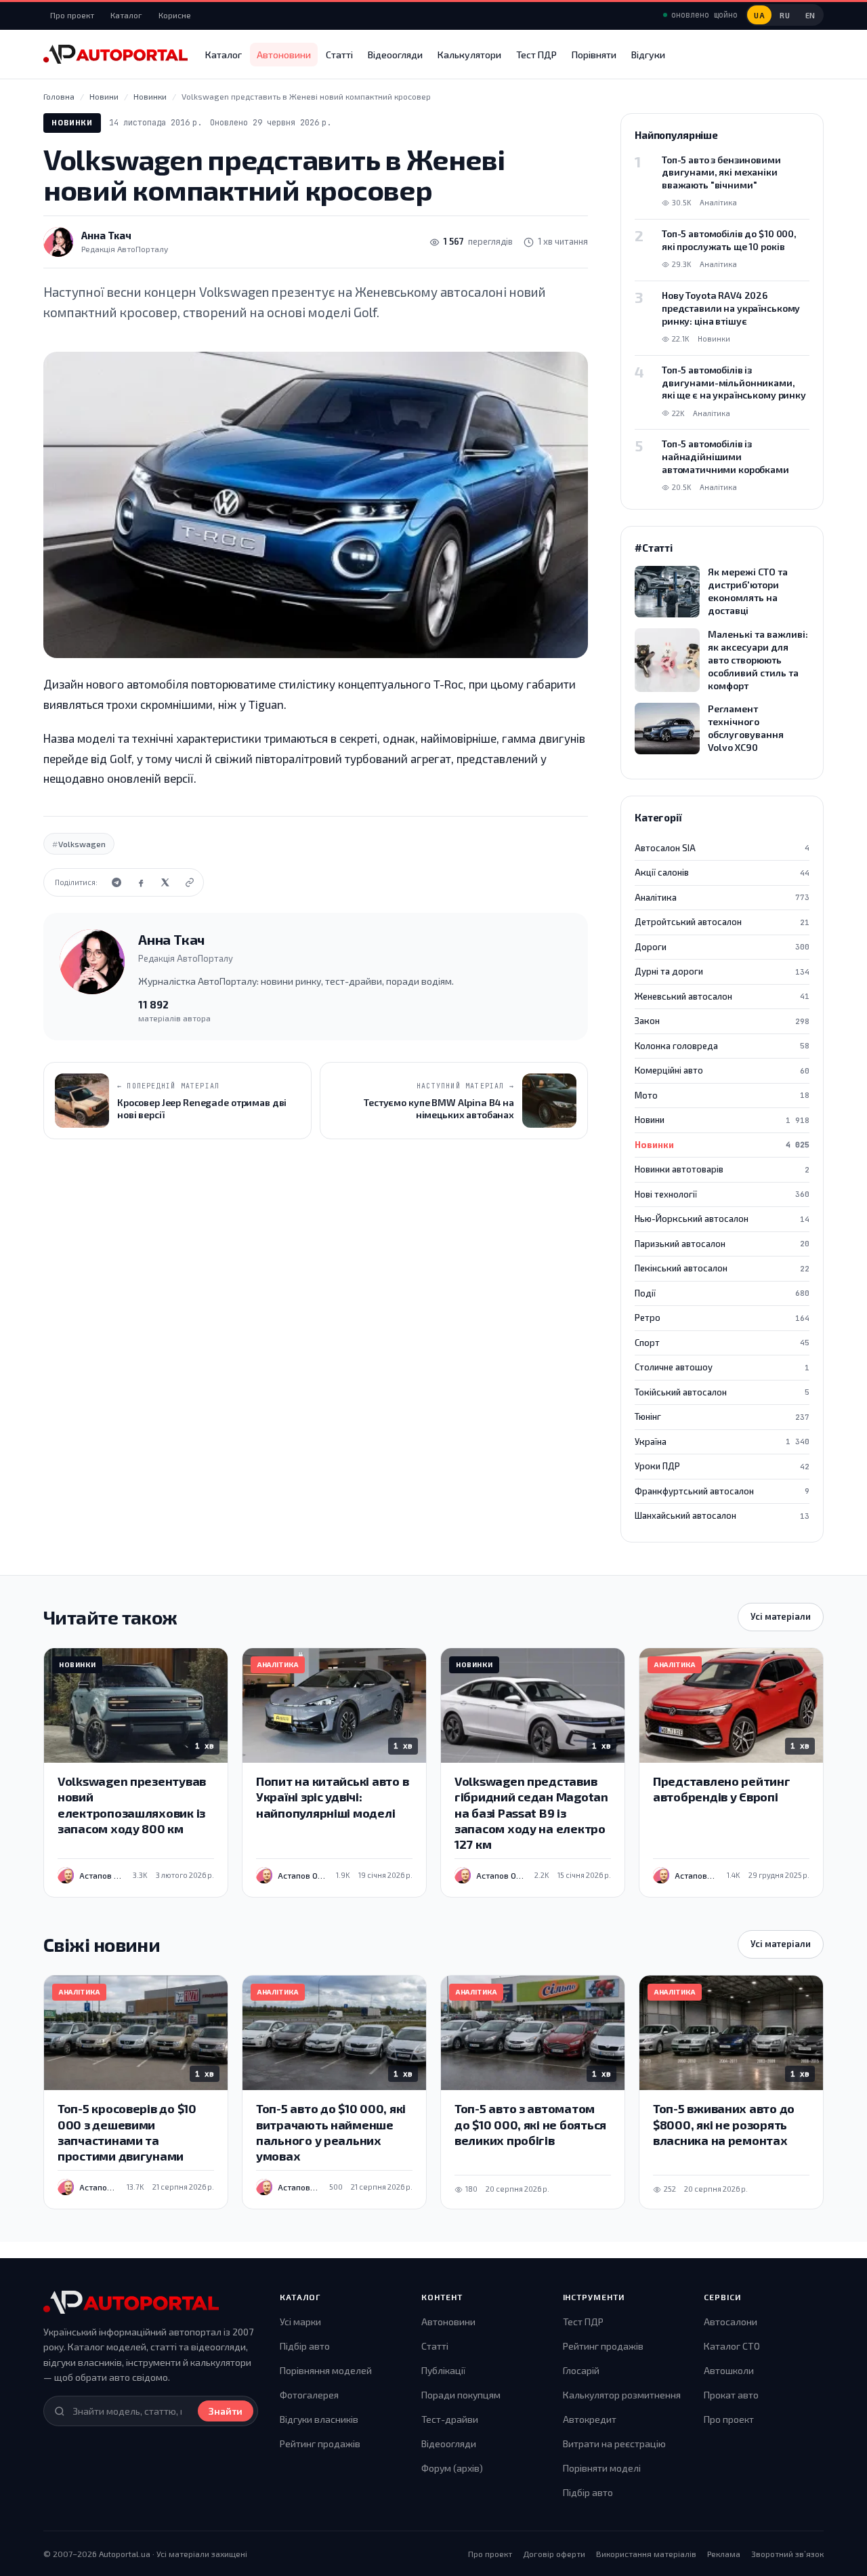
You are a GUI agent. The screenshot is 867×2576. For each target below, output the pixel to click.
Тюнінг (722, 1416)
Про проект (72, 15)
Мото (722, 1095)
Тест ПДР (536, 55)
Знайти (226, 2411)
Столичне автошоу (722, 1367)
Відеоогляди (395, 55)
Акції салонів (722, 872)
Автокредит (590, 2419)
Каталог (126, 15)
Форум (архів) (452, 2468)
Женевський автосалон (722, 996)
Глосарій (581, 2370)
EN (810, 15)
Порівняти (594, 55)
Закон (722, 1021)
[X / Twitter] (165, 882)
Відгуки (648, 55)
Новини (722, 1120)
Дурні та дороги (722, 971)
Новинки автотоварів (722, 1169)
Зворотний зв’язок (787, 2554)
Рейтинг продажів (320, 2444)
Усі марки (300, 2322)
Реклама (724, 2554)
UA (759, 15)
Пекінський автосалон (722, 1268)
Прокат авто (731, 2395)
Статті (339, 55)
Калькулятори (469, 55)
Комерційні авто (722, 1070)
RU (785, 15)
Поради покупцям (461, 2395)
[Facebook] (141, 882)
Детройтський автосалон (722, 922)
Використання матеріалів (646, 2554)
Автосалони (731, 2322)
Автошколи (729, 2370)
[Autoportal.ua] (115, 54)
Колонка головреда (722, 1046)
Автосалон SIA (722, 848)
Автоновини (284, 55)
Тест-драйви (450, 2419)
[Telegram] (117, 882)
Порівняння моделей (326, 2370)
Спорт (722, 1343)
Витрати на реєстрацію (614, 2444)
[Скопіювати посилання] (190, 882)
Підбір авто (305, 2346)
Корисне (175, 15)
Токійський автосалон (722, 1392)
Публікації (443, 2370)
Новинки (72, 122)
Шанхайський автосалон (722, 1515)
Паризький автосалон (722, 1244)
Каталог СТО (732, 2346)
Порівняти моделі (602, 2468)
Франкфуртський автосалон (722, 1491)
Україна (722, 1442)
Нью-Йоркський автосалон (722, 1219)
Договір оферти (554, 2554)
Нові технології (722, 1194)
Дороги (722, 947)
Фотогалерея (309, 2395)
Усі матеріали (781, 1616)
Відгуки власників (319, 2419)
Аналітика (722, 897)
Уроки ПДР (722, 1466)
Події (722, 1293)
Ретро (722, 1317)
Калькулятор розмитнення (622, 2395)
